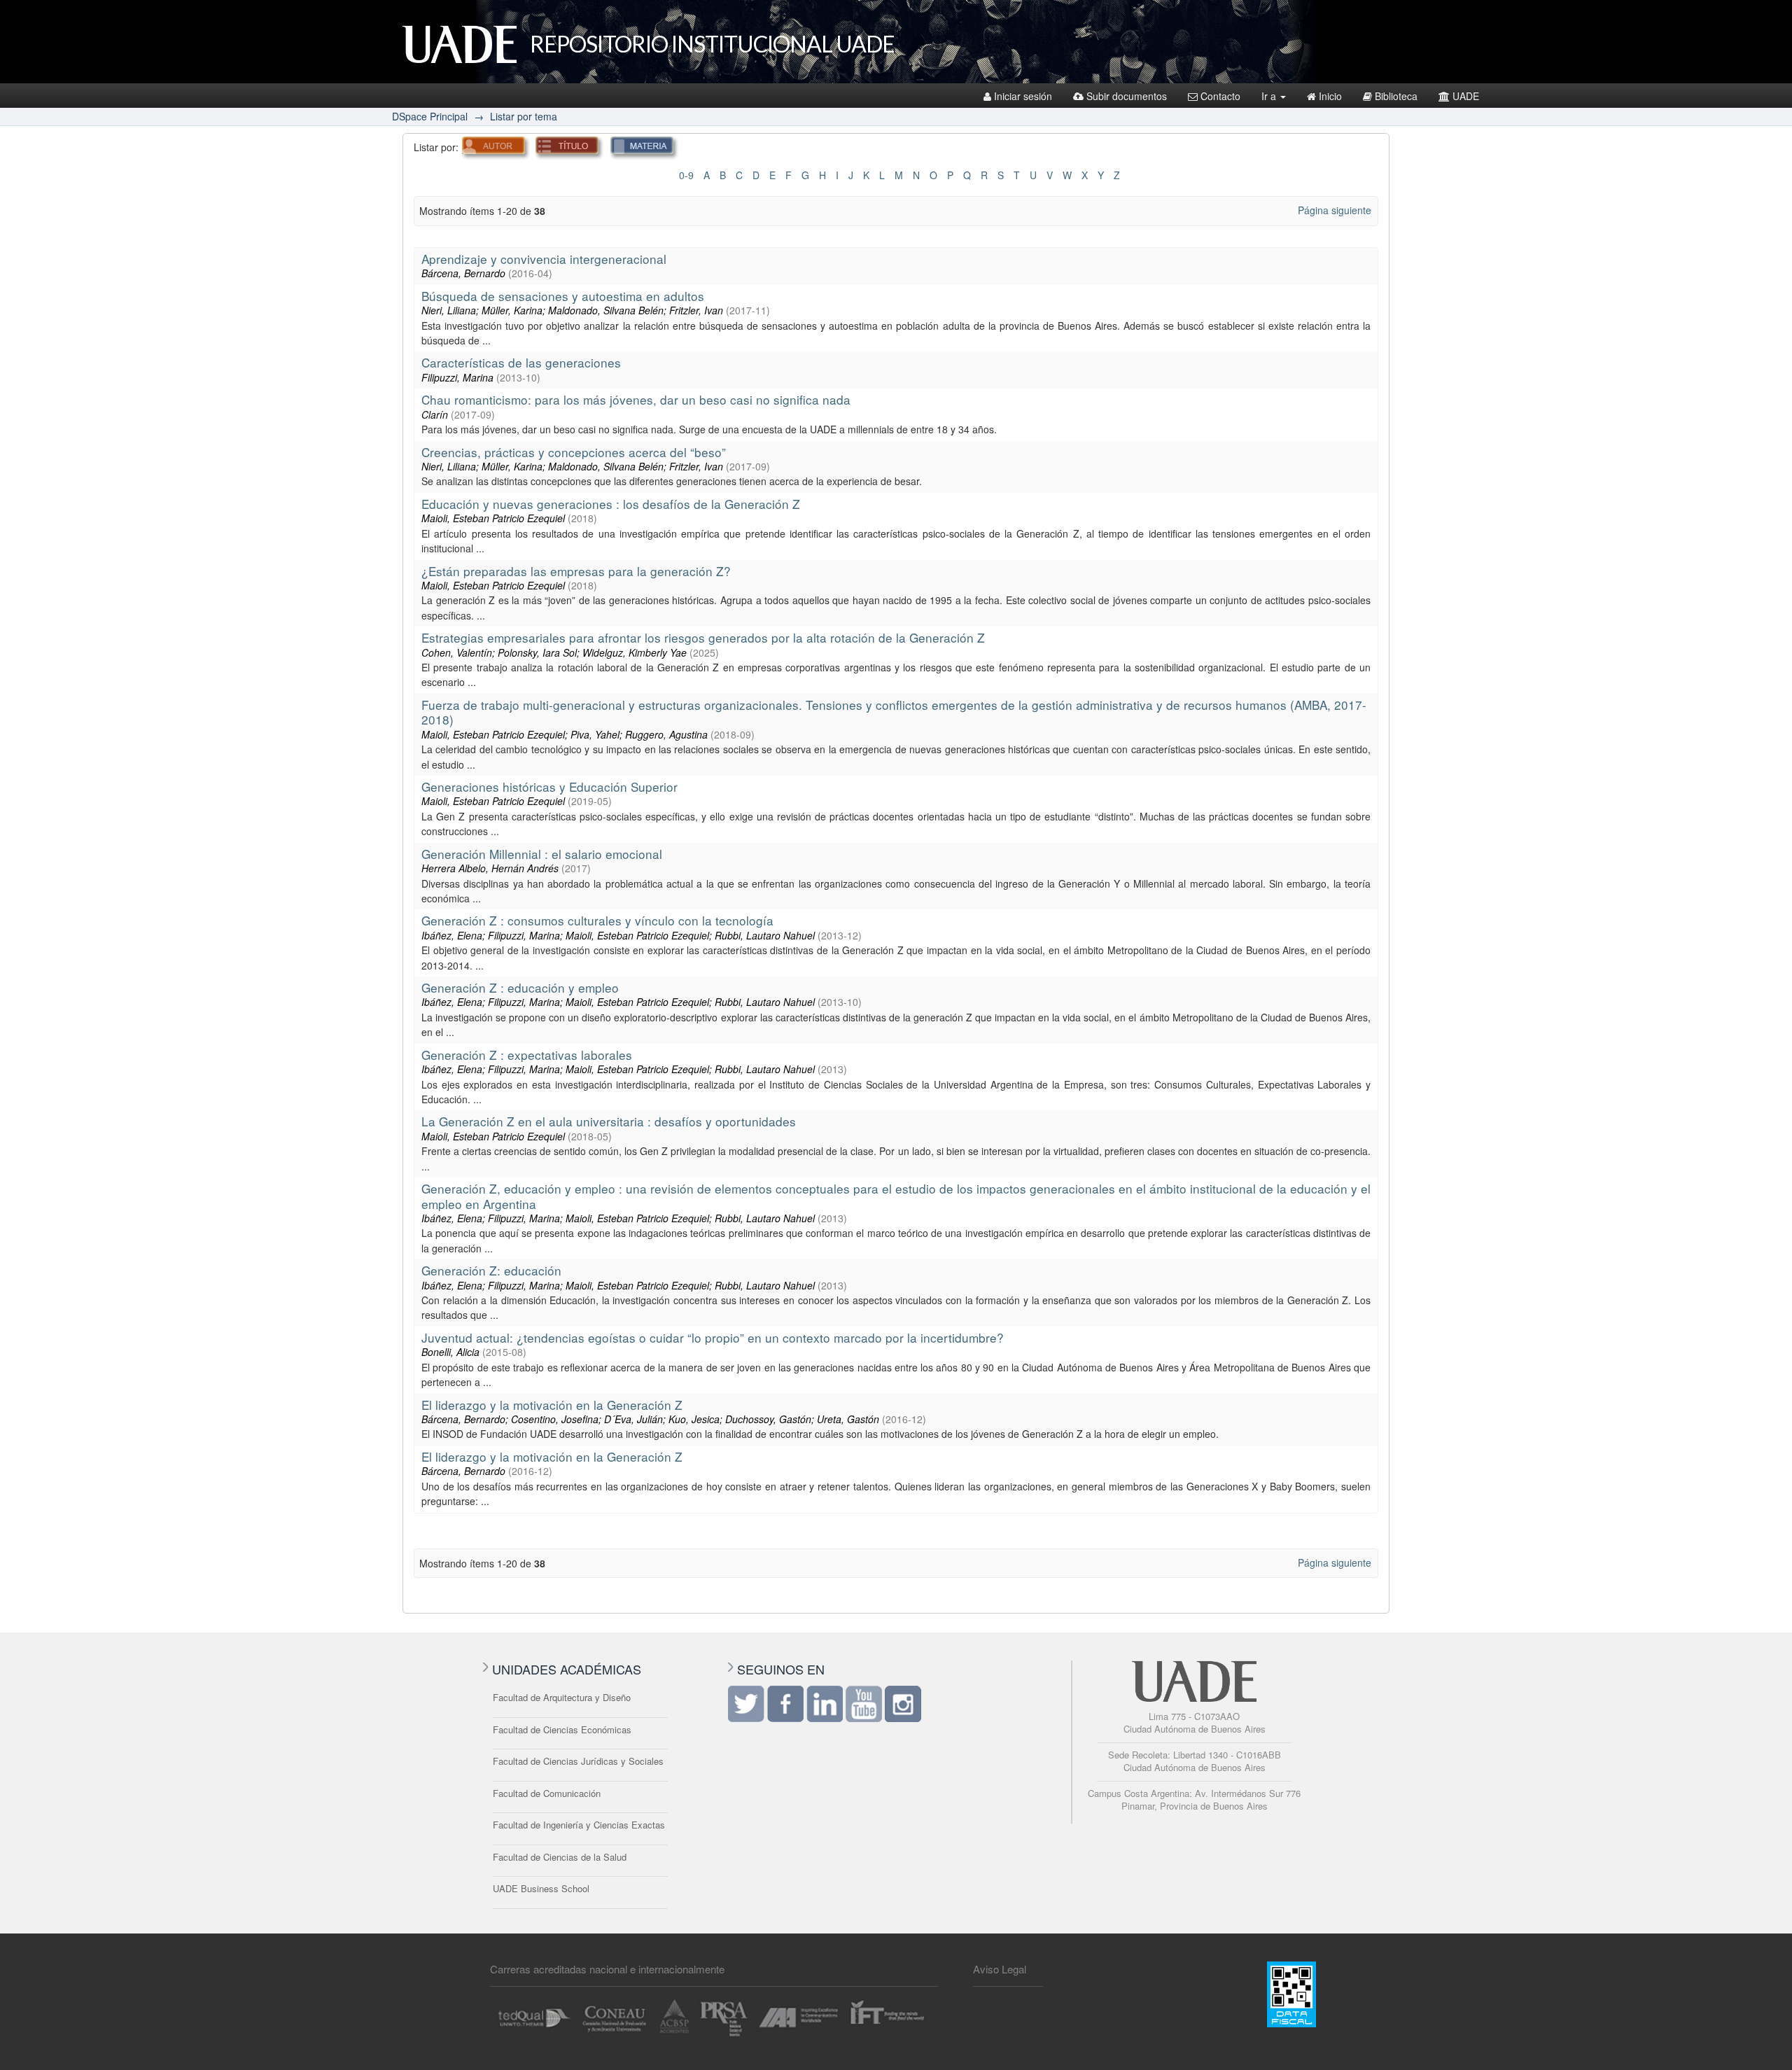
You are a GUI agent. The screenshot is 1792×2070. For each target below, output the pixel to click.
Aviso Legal (1000, 1969)
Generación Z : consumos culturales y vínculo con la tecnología (597, 920)
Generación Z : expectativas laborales (527, 1055)
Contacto (1220, 96)
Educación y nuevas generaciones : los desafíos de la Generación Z (611, 504)
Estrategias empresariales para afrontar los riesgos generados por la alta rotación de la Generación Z (703, 637)
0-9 (686, 175)
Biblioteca (1396, 96)
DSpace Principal (430, 116)
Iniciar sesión (1023, 96)
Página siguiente (1335, 210)
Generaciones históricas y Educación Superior (549, 786)
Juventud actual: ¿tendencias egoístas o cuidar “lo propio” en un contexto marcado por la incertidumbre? (713, 1337)
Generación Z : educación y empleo (520, 987)
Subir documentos (1127, 96)
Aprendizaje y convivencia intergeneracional (544, 259)
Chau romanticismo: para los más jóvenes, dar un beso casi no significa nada (636, 399)
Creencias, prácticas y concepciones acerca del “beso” (574, 452)
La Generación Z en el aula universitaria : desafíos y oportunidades (609, 1121)
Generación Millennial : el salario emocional (542, 854)
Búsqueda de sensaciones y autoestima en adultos (563, 296)
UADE (1466, 96)
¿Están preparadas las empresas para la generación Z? (576, 571)
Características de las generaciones (521, 362)
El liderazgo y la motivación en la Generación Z (552, 1405)
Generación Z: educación (491, 1270)
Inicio (1330, 96)
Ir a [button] (1270, 96)
